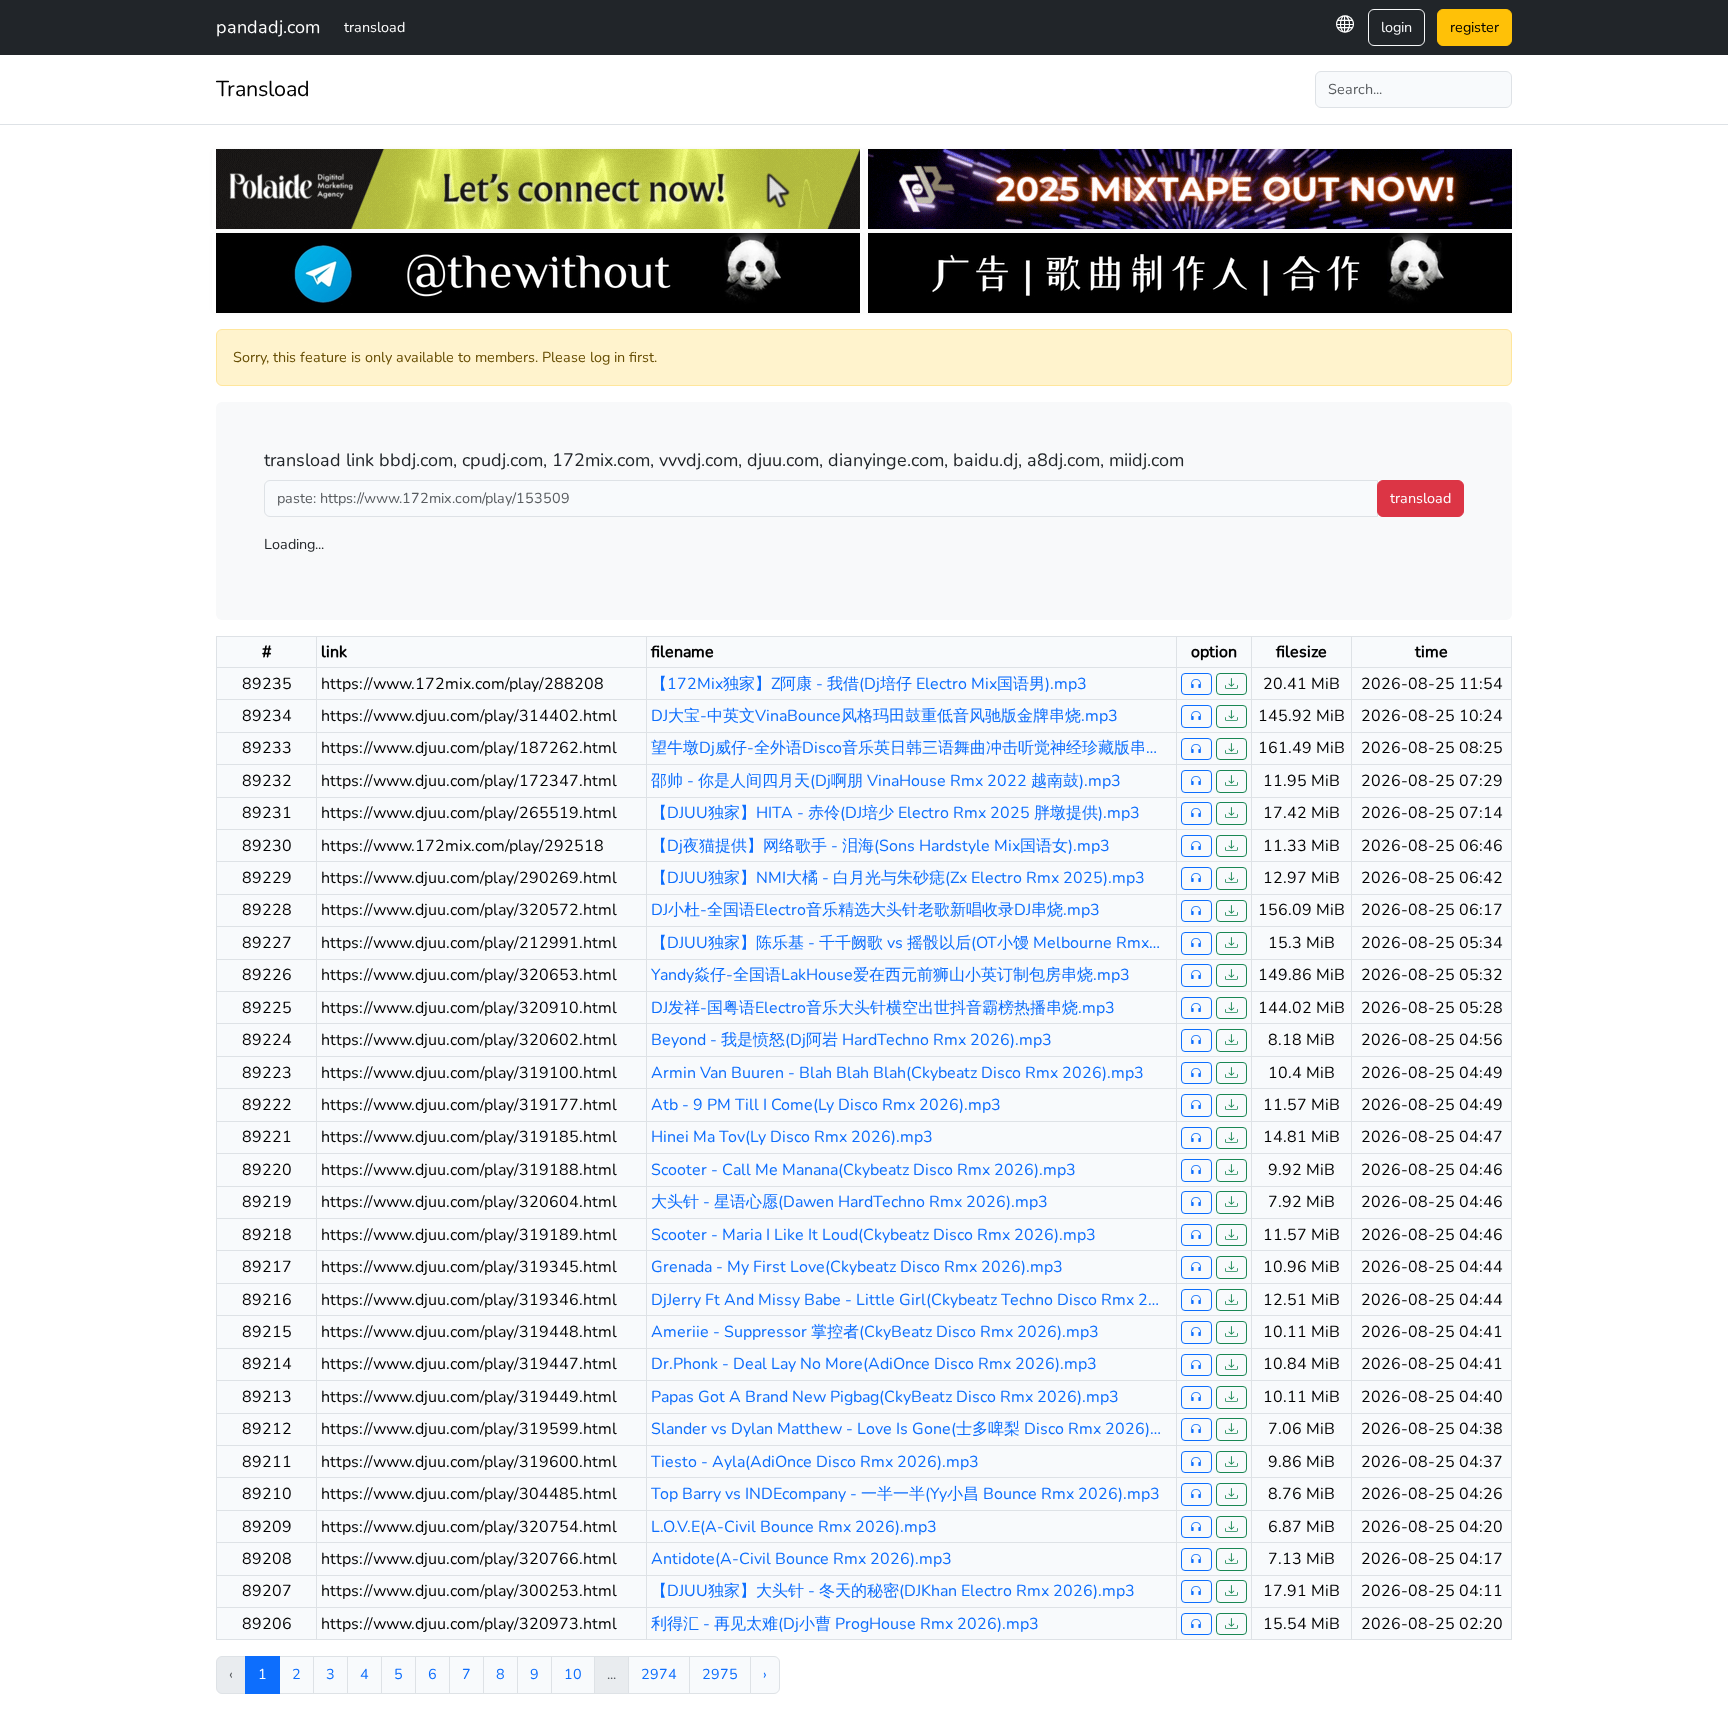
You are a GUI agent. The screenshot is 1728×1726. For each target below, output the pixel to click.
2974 (659, 1674)
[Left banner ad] (538, 189)
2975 (720, 1674)
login (1396, 27)
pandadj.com (268, 27)
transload (374, 27)
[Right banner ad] (1190, 189)
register (1474, 27)
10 (573, 1674)
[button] (1345, 24)
